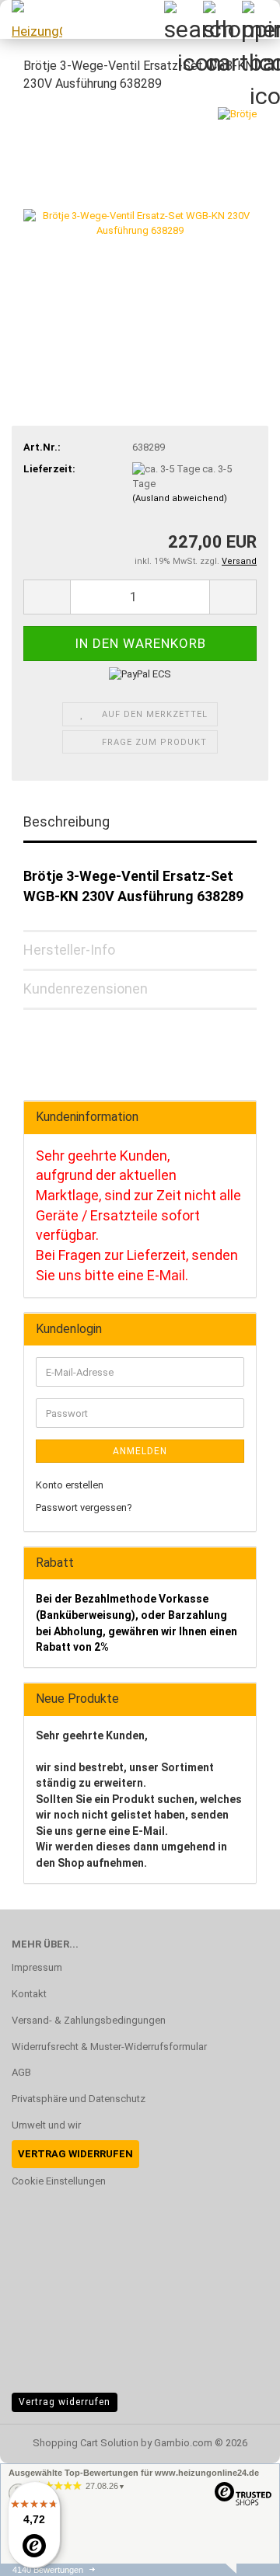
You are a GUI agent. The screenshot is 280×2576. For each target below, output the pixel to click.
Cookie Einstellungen (59, 2181)
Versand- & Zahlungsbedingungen (89, 2020)
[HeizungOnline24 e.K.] (31, 19)
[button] (47, 597)
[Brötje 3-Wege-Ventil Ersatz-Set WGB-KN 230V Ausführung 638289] (140, 223)
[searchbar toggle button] (183, 19)
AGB (21, 2072)
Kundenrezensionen (86, 989)
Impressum (37, 1967)
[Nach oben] (237, 2553)
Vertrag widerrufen (65, 2402)
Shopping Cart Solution (86, 2443)
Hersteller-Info (69, 950)
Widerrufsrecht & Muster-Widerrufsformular (109, 2047)
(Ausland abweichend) (180, 498)
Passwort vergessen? (84, 1507)
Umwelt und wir (46, 2125)
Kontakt (29, 1994)
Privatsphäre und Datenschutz (79, 2099)
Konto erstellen (70, 1485)
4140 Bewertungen (48, 2570)
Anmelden (140, 1451)
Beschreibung (66, 822)
